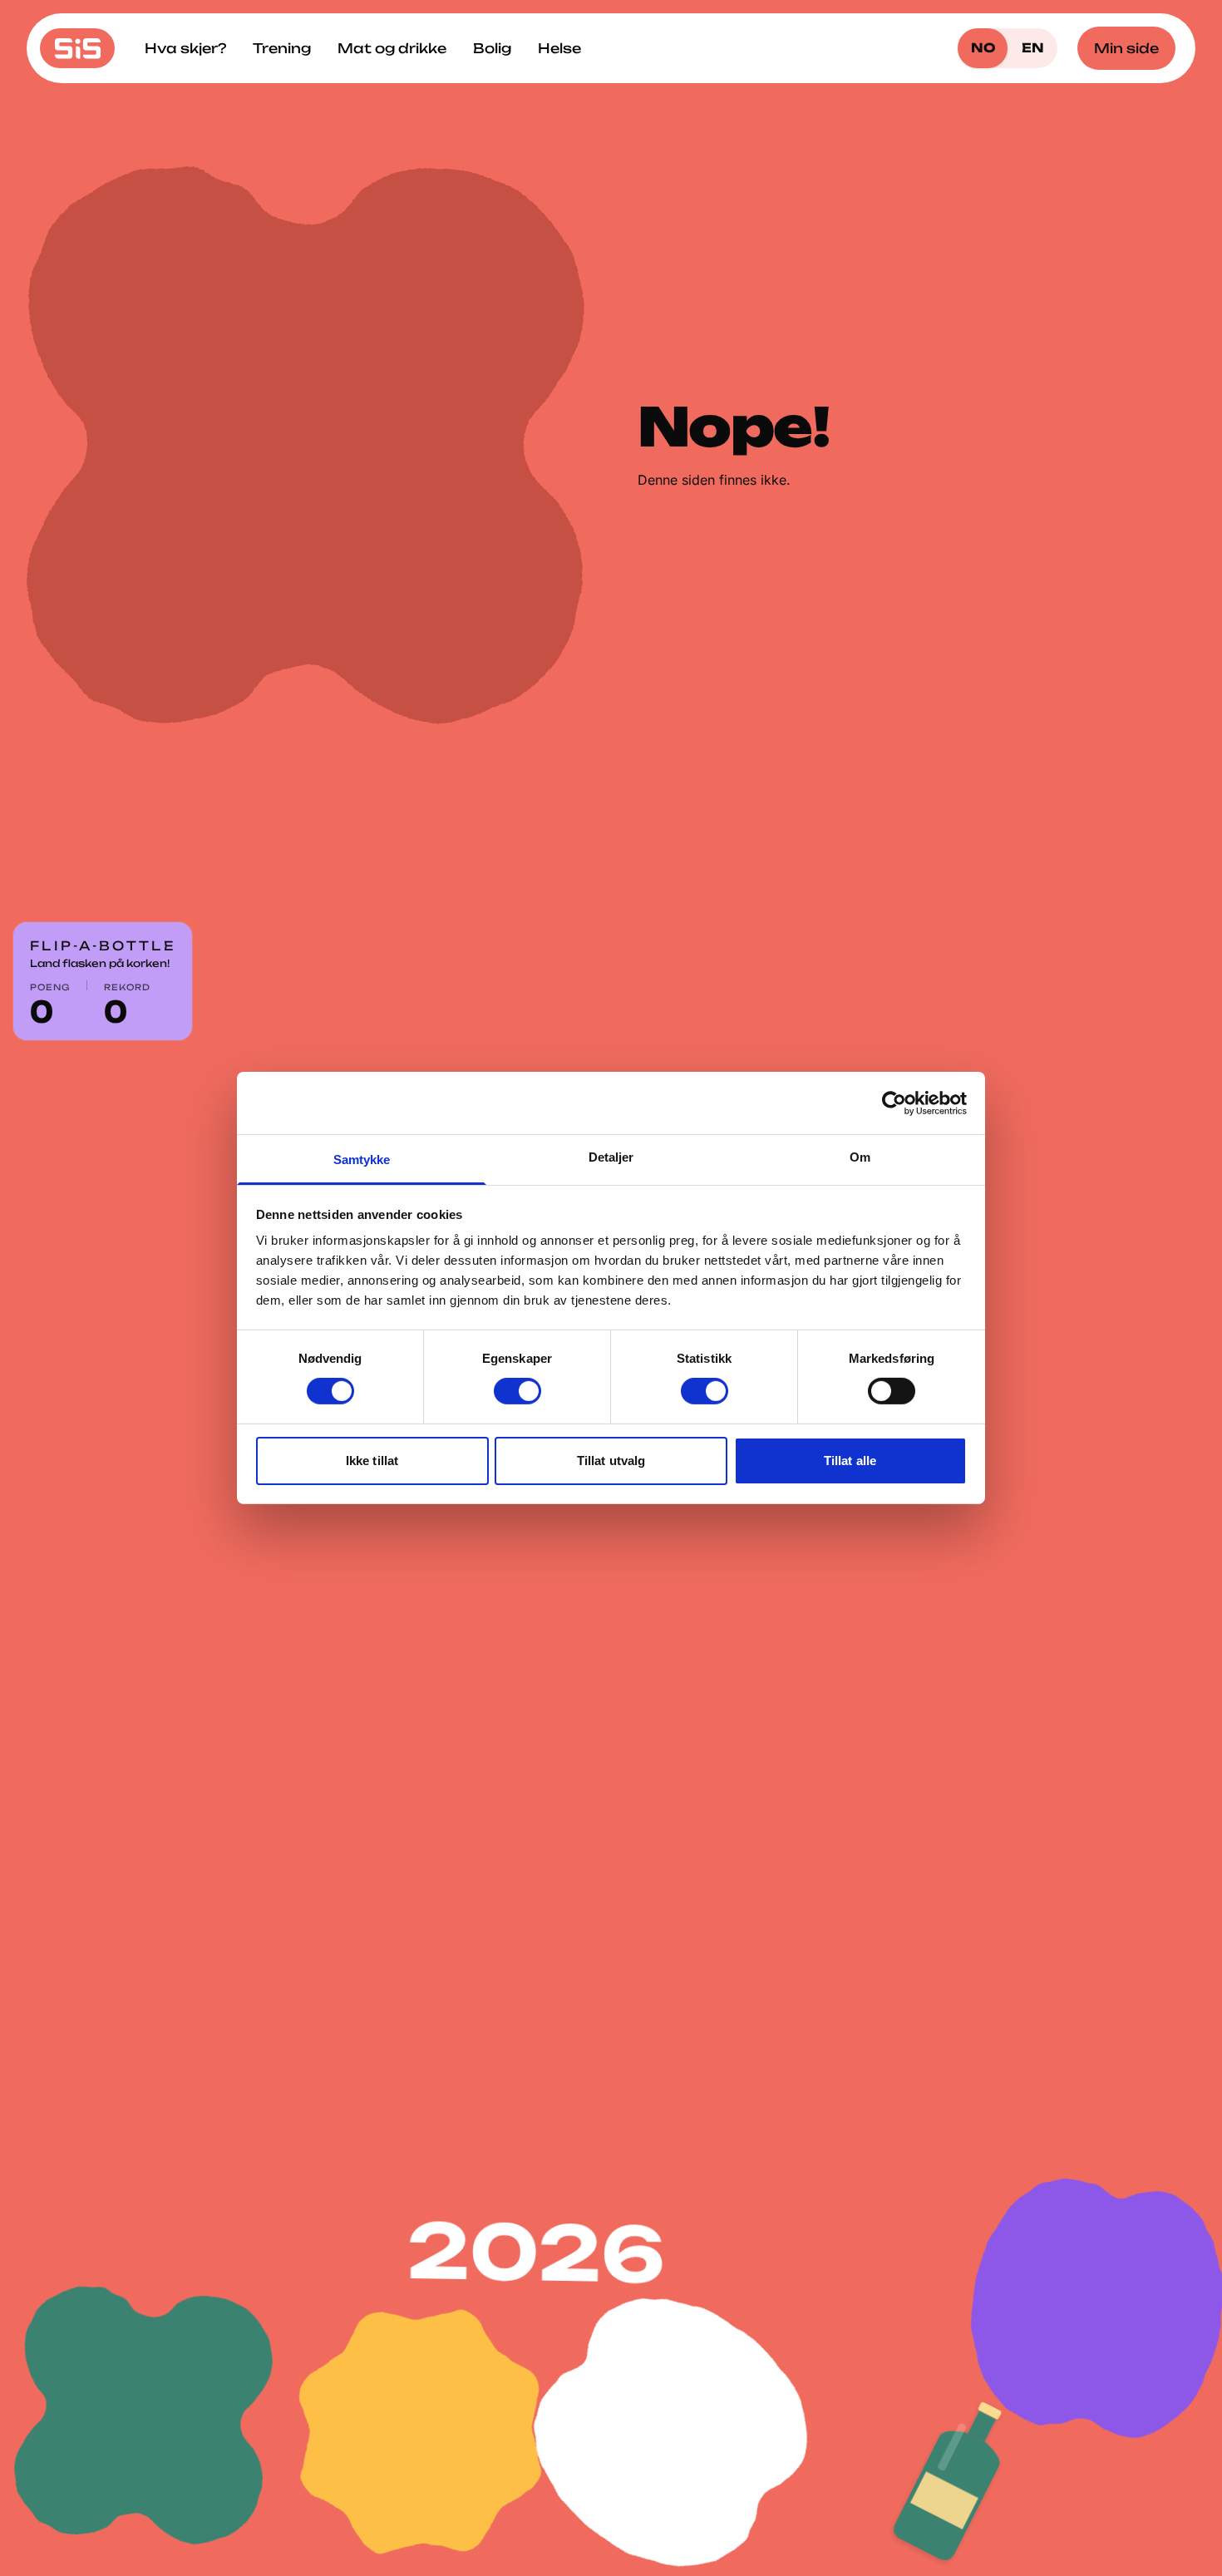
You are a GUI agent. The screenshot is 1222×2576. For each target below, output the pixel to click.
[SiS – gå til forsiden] (77, 48)
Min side (1126, 48)
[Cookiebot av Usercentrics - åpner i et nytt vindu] (894, 1103)
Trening (282, 48)
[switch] (517, 1391)
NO (983, 48)
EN (1033, 48)
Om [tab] (860, 1157)
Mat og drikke (392, 48)
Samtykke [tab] (362, 1160)
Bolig (492, 48)
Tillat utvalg (611, 1461)
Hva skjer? (185, 48)
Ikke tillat (372, 1461)
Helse (559, 48)
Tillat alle (850, 1461)
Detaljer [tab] (611, 1157)
